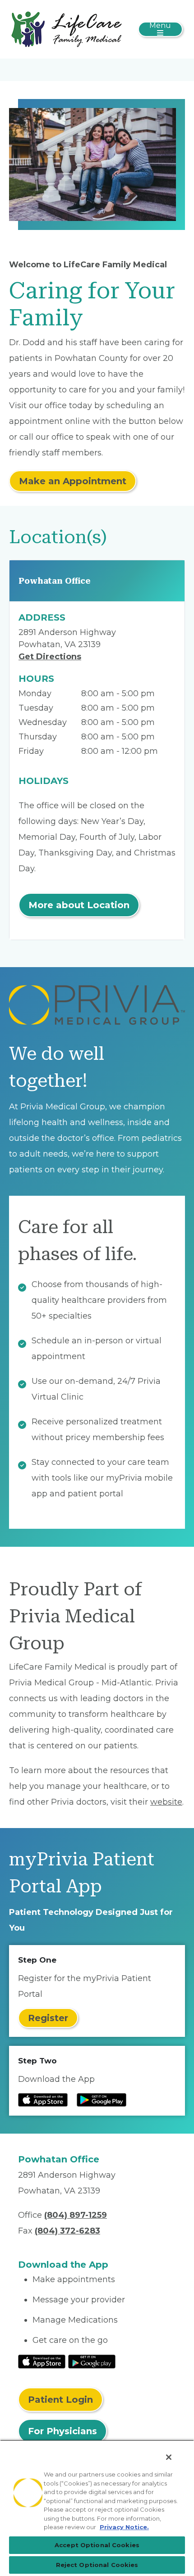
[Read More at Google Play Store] (92, 2361)
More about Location (79, 905)
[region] (97, 2508)
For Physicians (62, 2431)
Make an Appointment (73, 481)
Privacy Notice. (124, 2527)
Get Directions (50, 657)
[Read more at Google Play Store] (102, 2100)
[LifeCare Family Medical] (67, 29)
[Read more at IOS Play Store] (43, 2100)
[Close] (169, 2457)
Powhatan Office (55, 581)
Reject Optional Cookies (97, 2565)
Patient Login (60, 2400)
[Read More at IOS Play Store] (42, 2361)
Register (48, 2018)
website (166, 1802)
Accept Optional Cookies (97, 2545)
